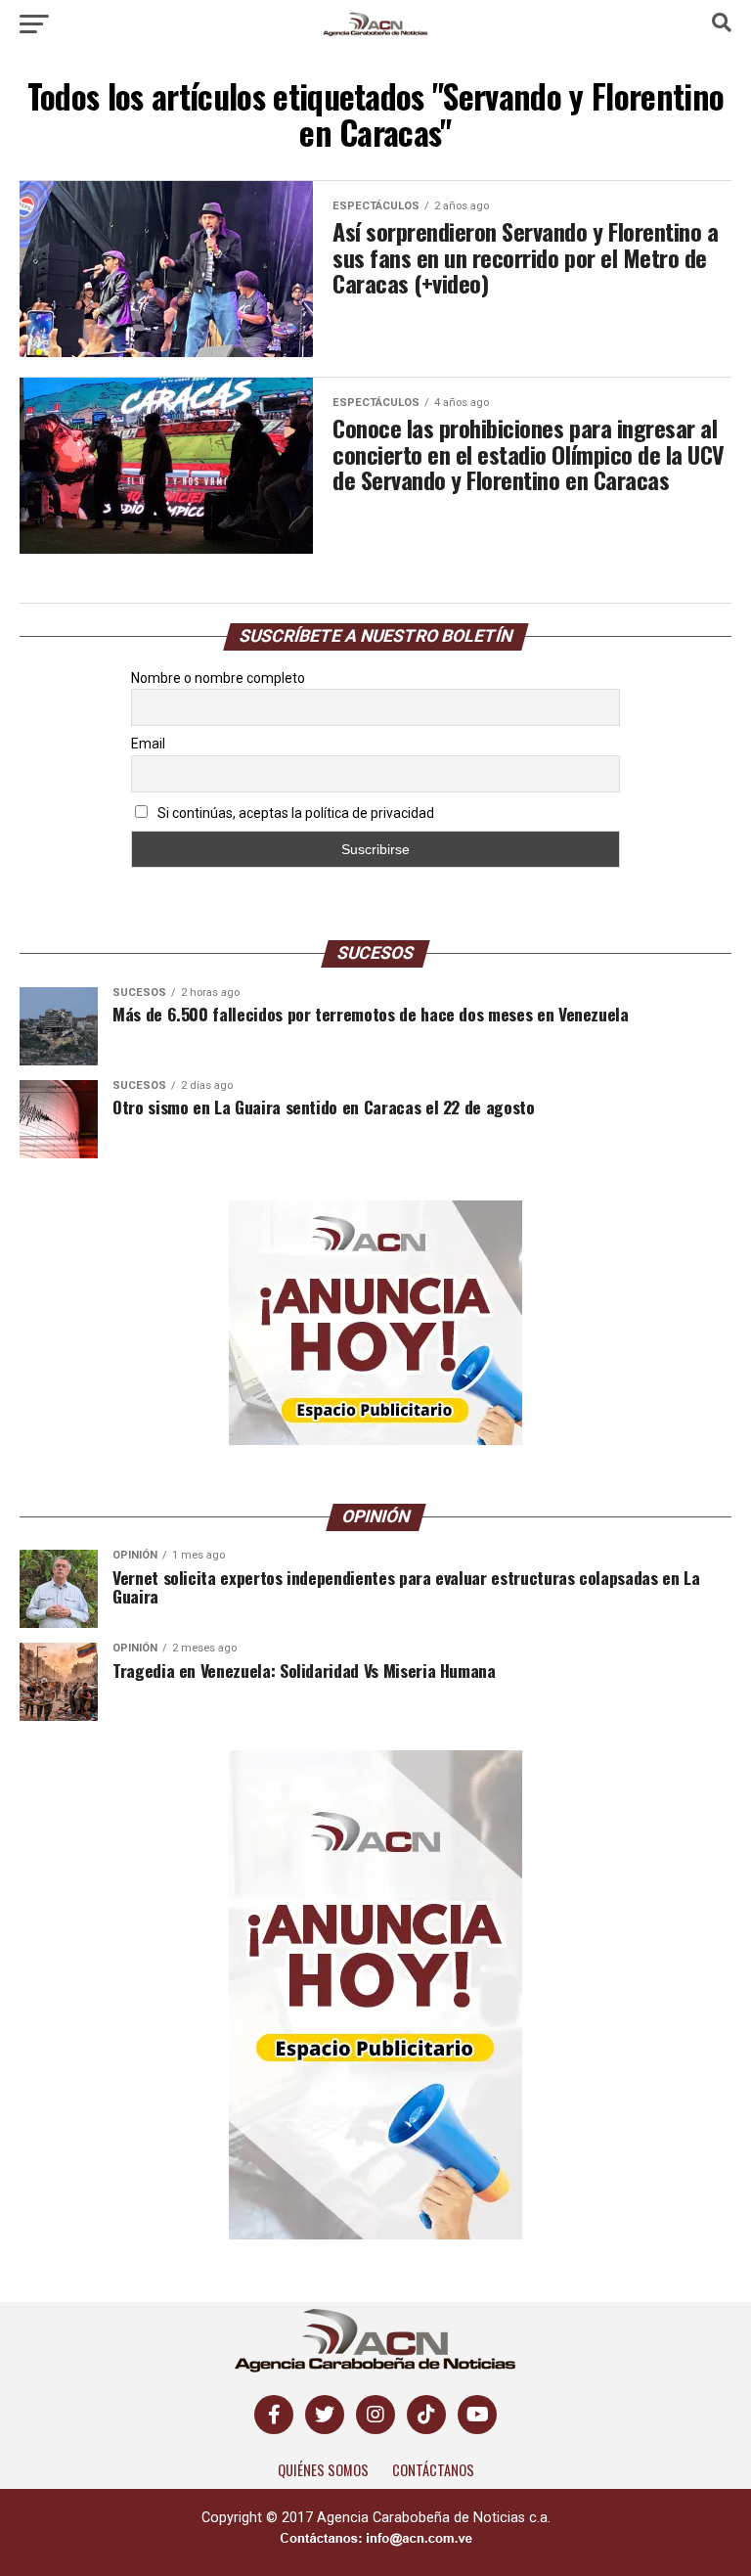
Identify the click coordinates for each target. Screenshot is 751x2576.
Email (148, 744)
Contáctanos (433, 2470)
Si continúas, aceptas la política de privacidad (294, 813)
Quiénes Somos (323, 2470)
